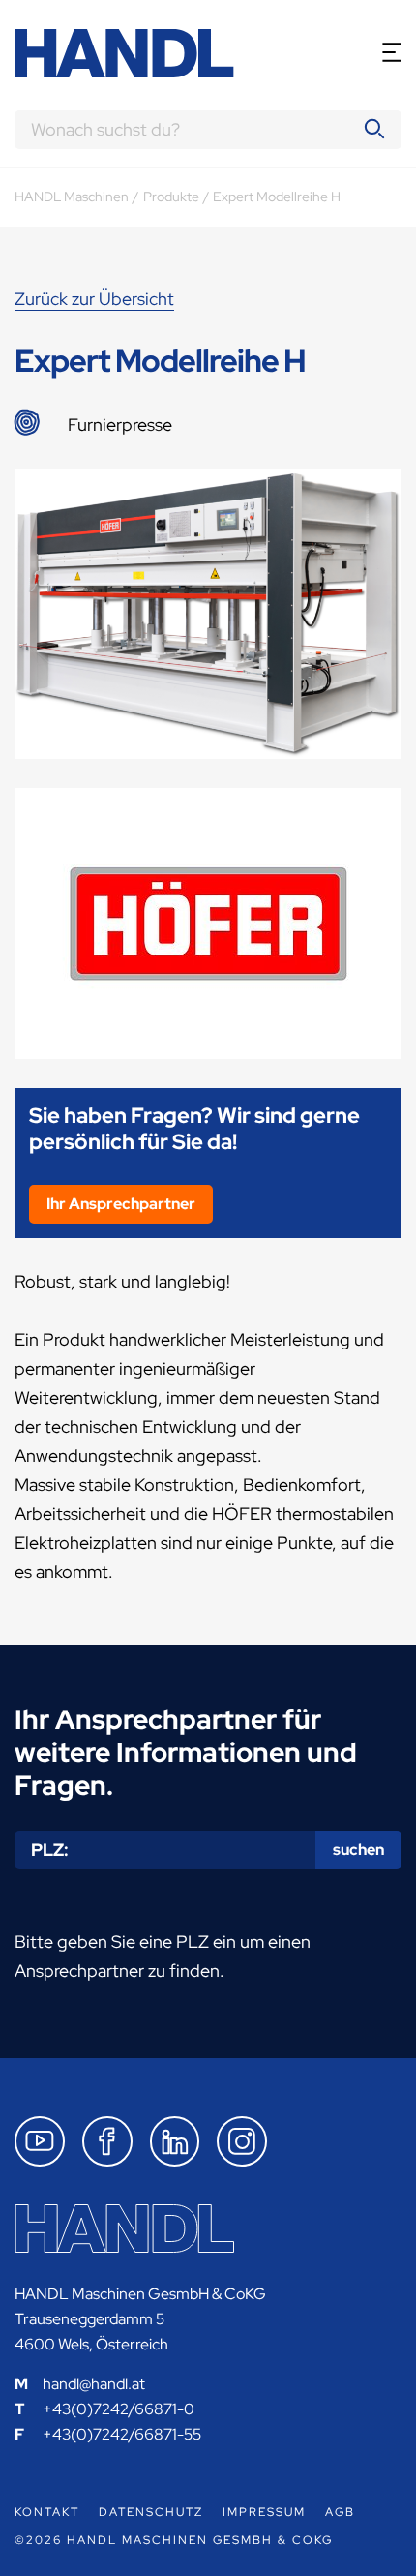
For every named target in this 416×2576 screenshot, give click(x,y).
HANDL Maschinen (72, 197)
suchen (358, 1849)
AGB (340, 2512)
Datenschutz (151, 2512)
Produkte (171, 197)
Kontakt (47, 2512)
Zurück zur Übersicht (94, 299)
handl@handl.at (94, 2384)
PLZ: (50, 1849)
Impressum (264, 2512)
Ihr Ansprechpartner (121, 1204)
